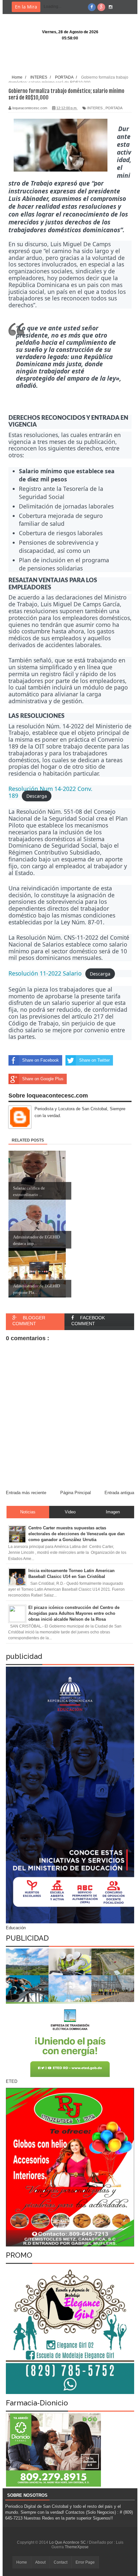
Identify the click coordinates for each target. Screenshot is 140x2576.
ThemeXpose (77, 2547)
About (40, 2562)
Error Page (85, 2562)
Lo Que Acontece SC (68, 2542)
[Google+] (101, 7)
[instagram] (111, 7)
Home (22, 2562)
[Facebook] (92, 7)
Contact (61, 2562)
